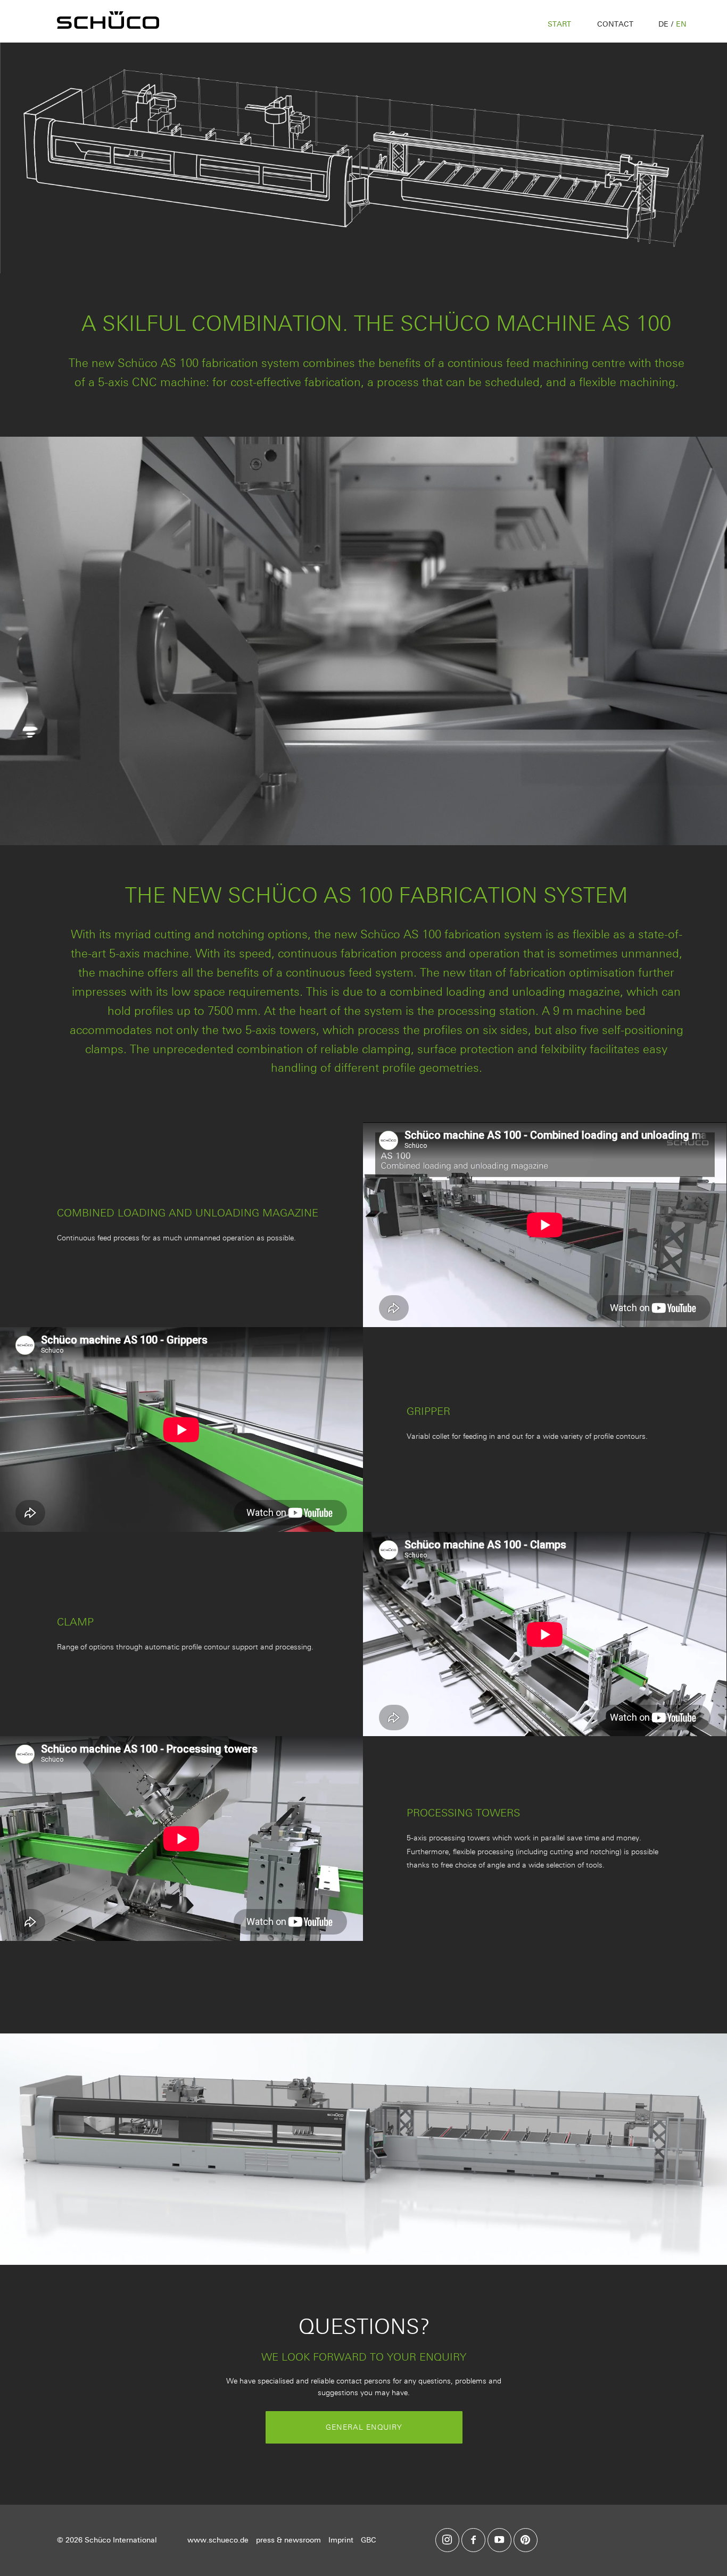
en (681, 24)
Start (559, 24)
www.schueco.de (218, 2540)
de (663, 24)
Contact (615, 24)
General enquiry (364, 2427)
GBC (369, 2540)
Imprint (341, 2540)
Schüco (114, 21)
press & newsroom (288, 2540)
